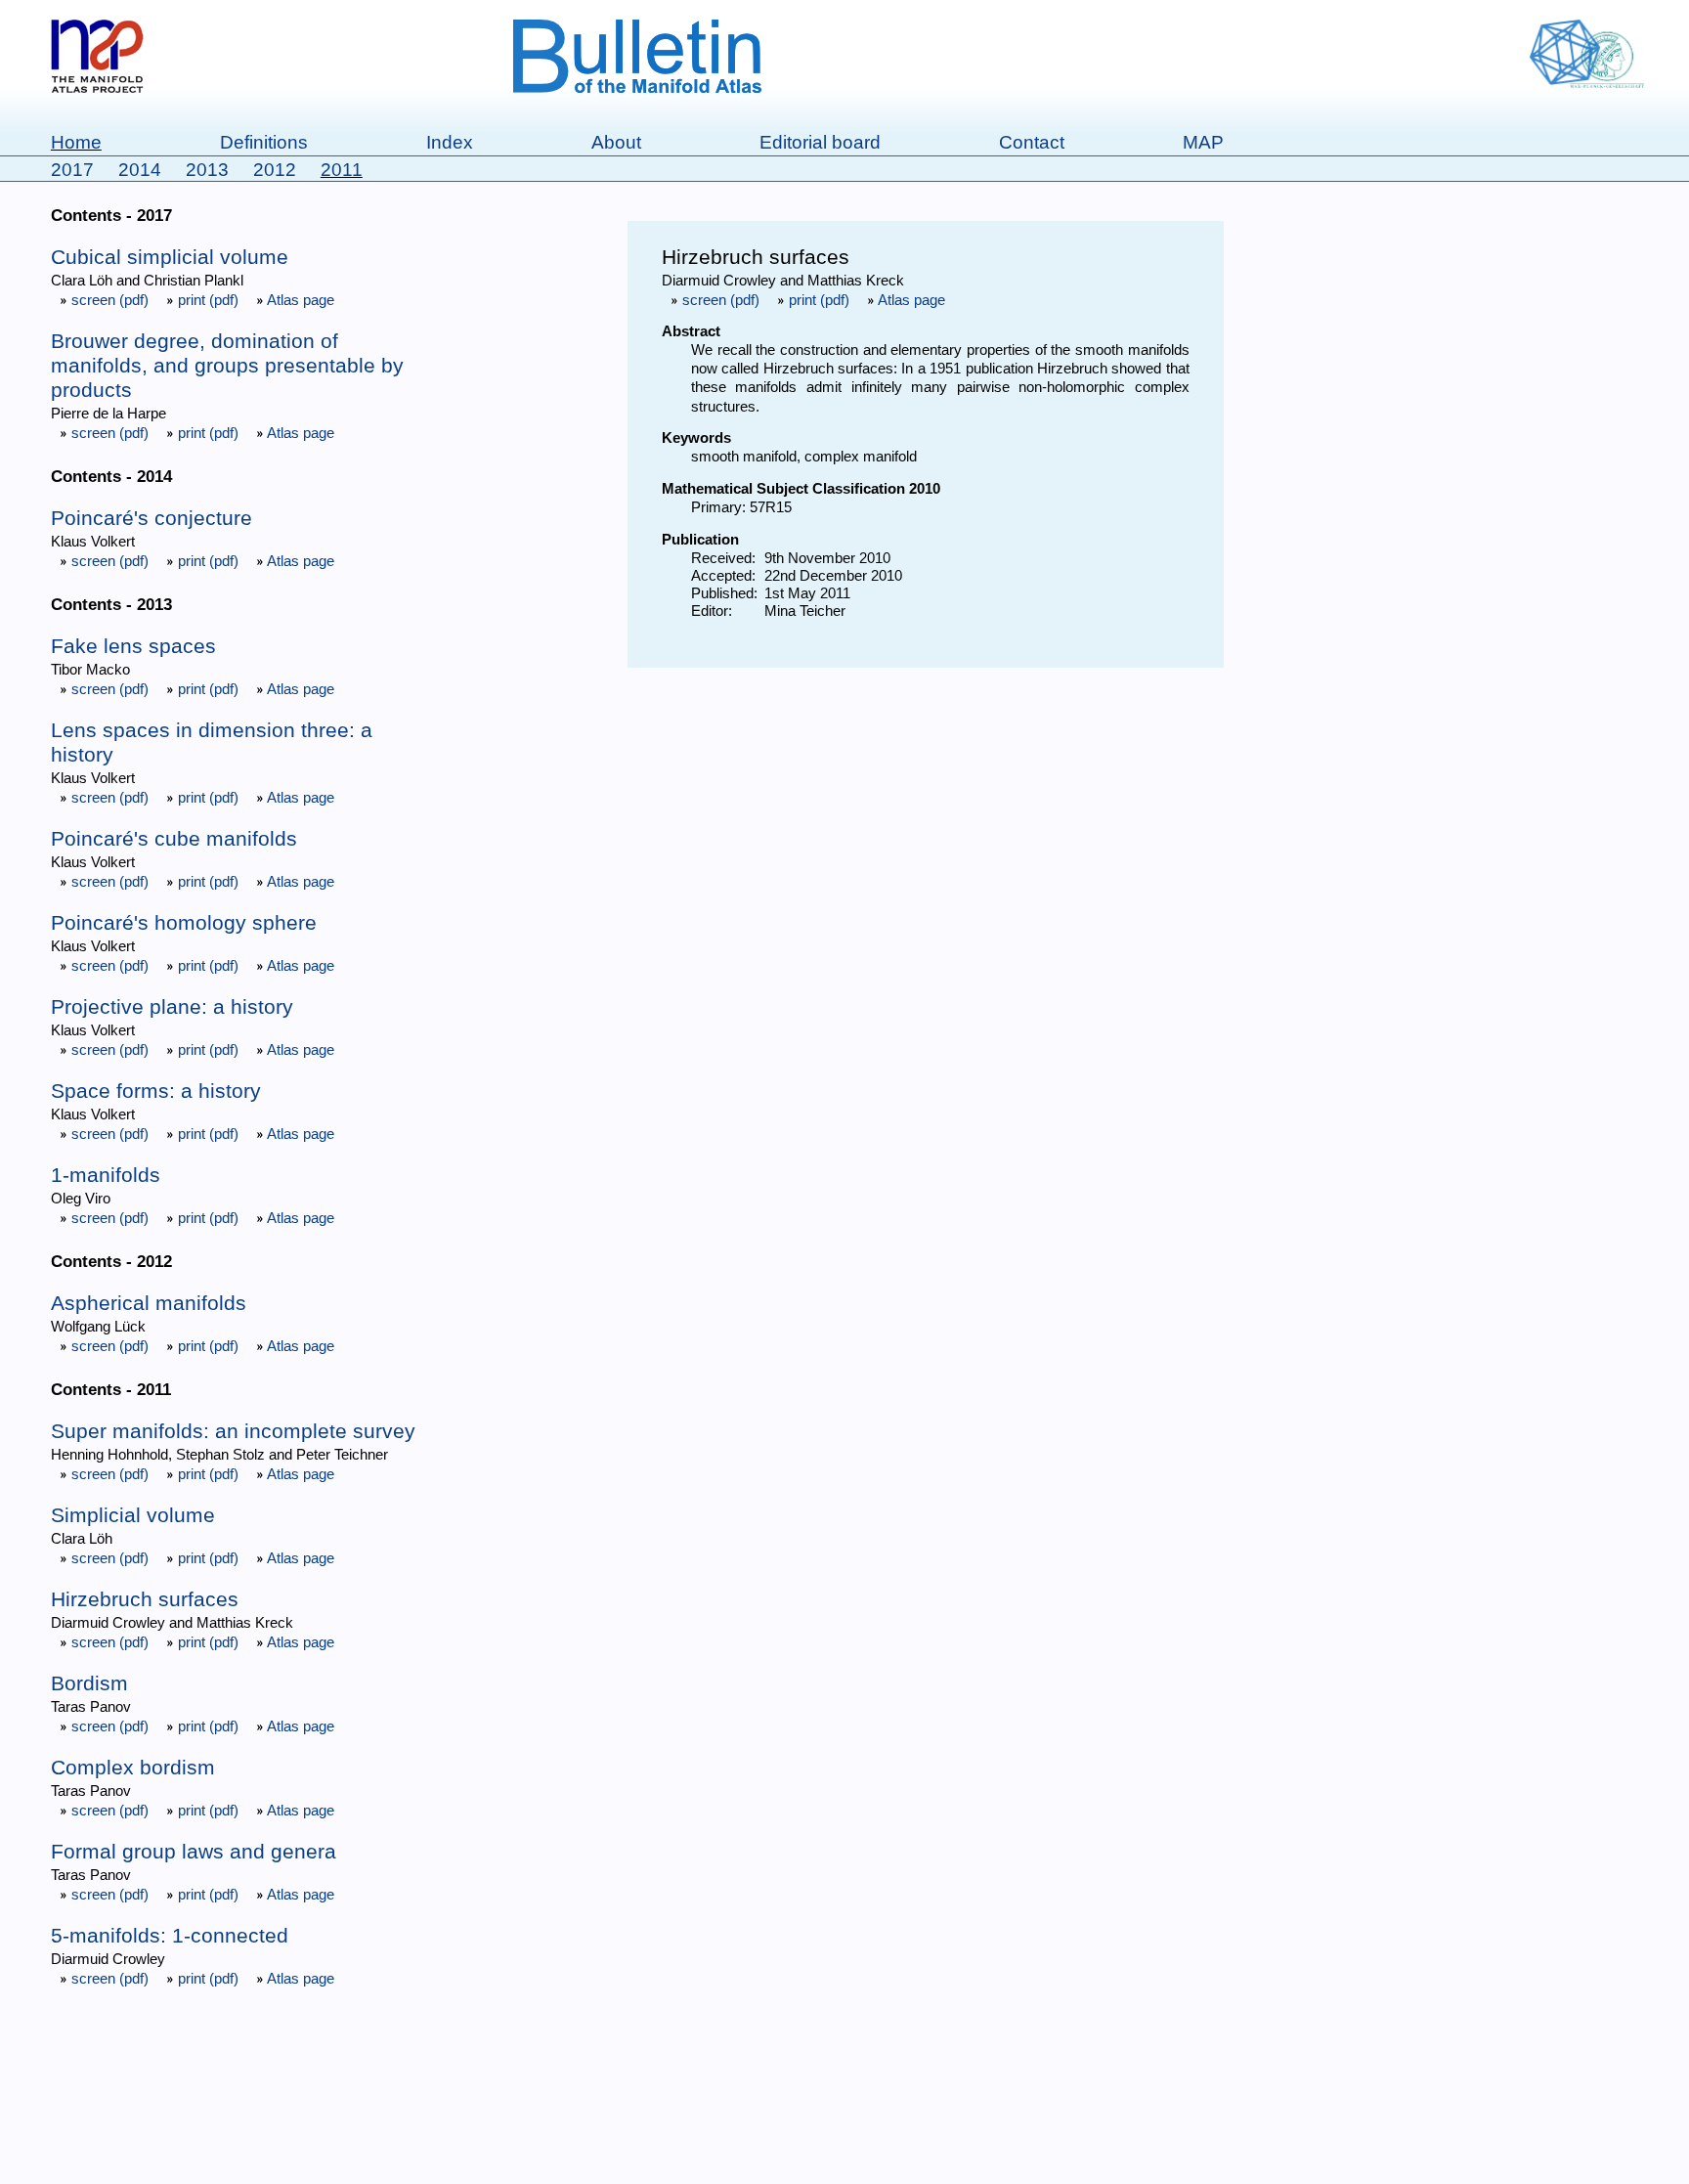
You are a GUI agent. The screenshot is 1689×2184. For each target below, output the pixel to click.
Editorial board (820, 142)
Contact (1032, 142)
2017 (72, 170)
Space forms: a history (156, 1091)
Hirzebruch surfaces (145, 1599)
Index (450, 142)
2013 (207, 170)
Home (76, 142)
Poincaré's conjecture (152, 518)
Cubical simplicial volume (170, 257)
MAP (1203, 142)
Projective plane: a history (172, 1007)
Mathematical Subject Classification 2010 (801, 489)
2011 (342, 170)
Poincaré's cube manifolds (174, 839)
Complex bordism (133, 1768)
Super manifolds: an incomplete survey (233, 1431)
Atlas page (299, 300)
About (616, 142)
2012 (275, 170)
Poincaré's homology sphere (184, 923)
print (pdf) (208, 300)
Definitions (264, 142)
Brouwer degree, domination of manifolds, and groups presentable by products (227, 366)
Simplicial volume (133, 1515)
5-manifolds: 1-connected (170, 1936)
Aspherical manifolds (149, 1303)
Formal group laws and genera (194, 1852)
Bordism (89, 1683)
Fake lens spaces (133, 646)
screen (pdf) (110, 300)
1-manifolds (106, 1175)
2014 (140, 170)
